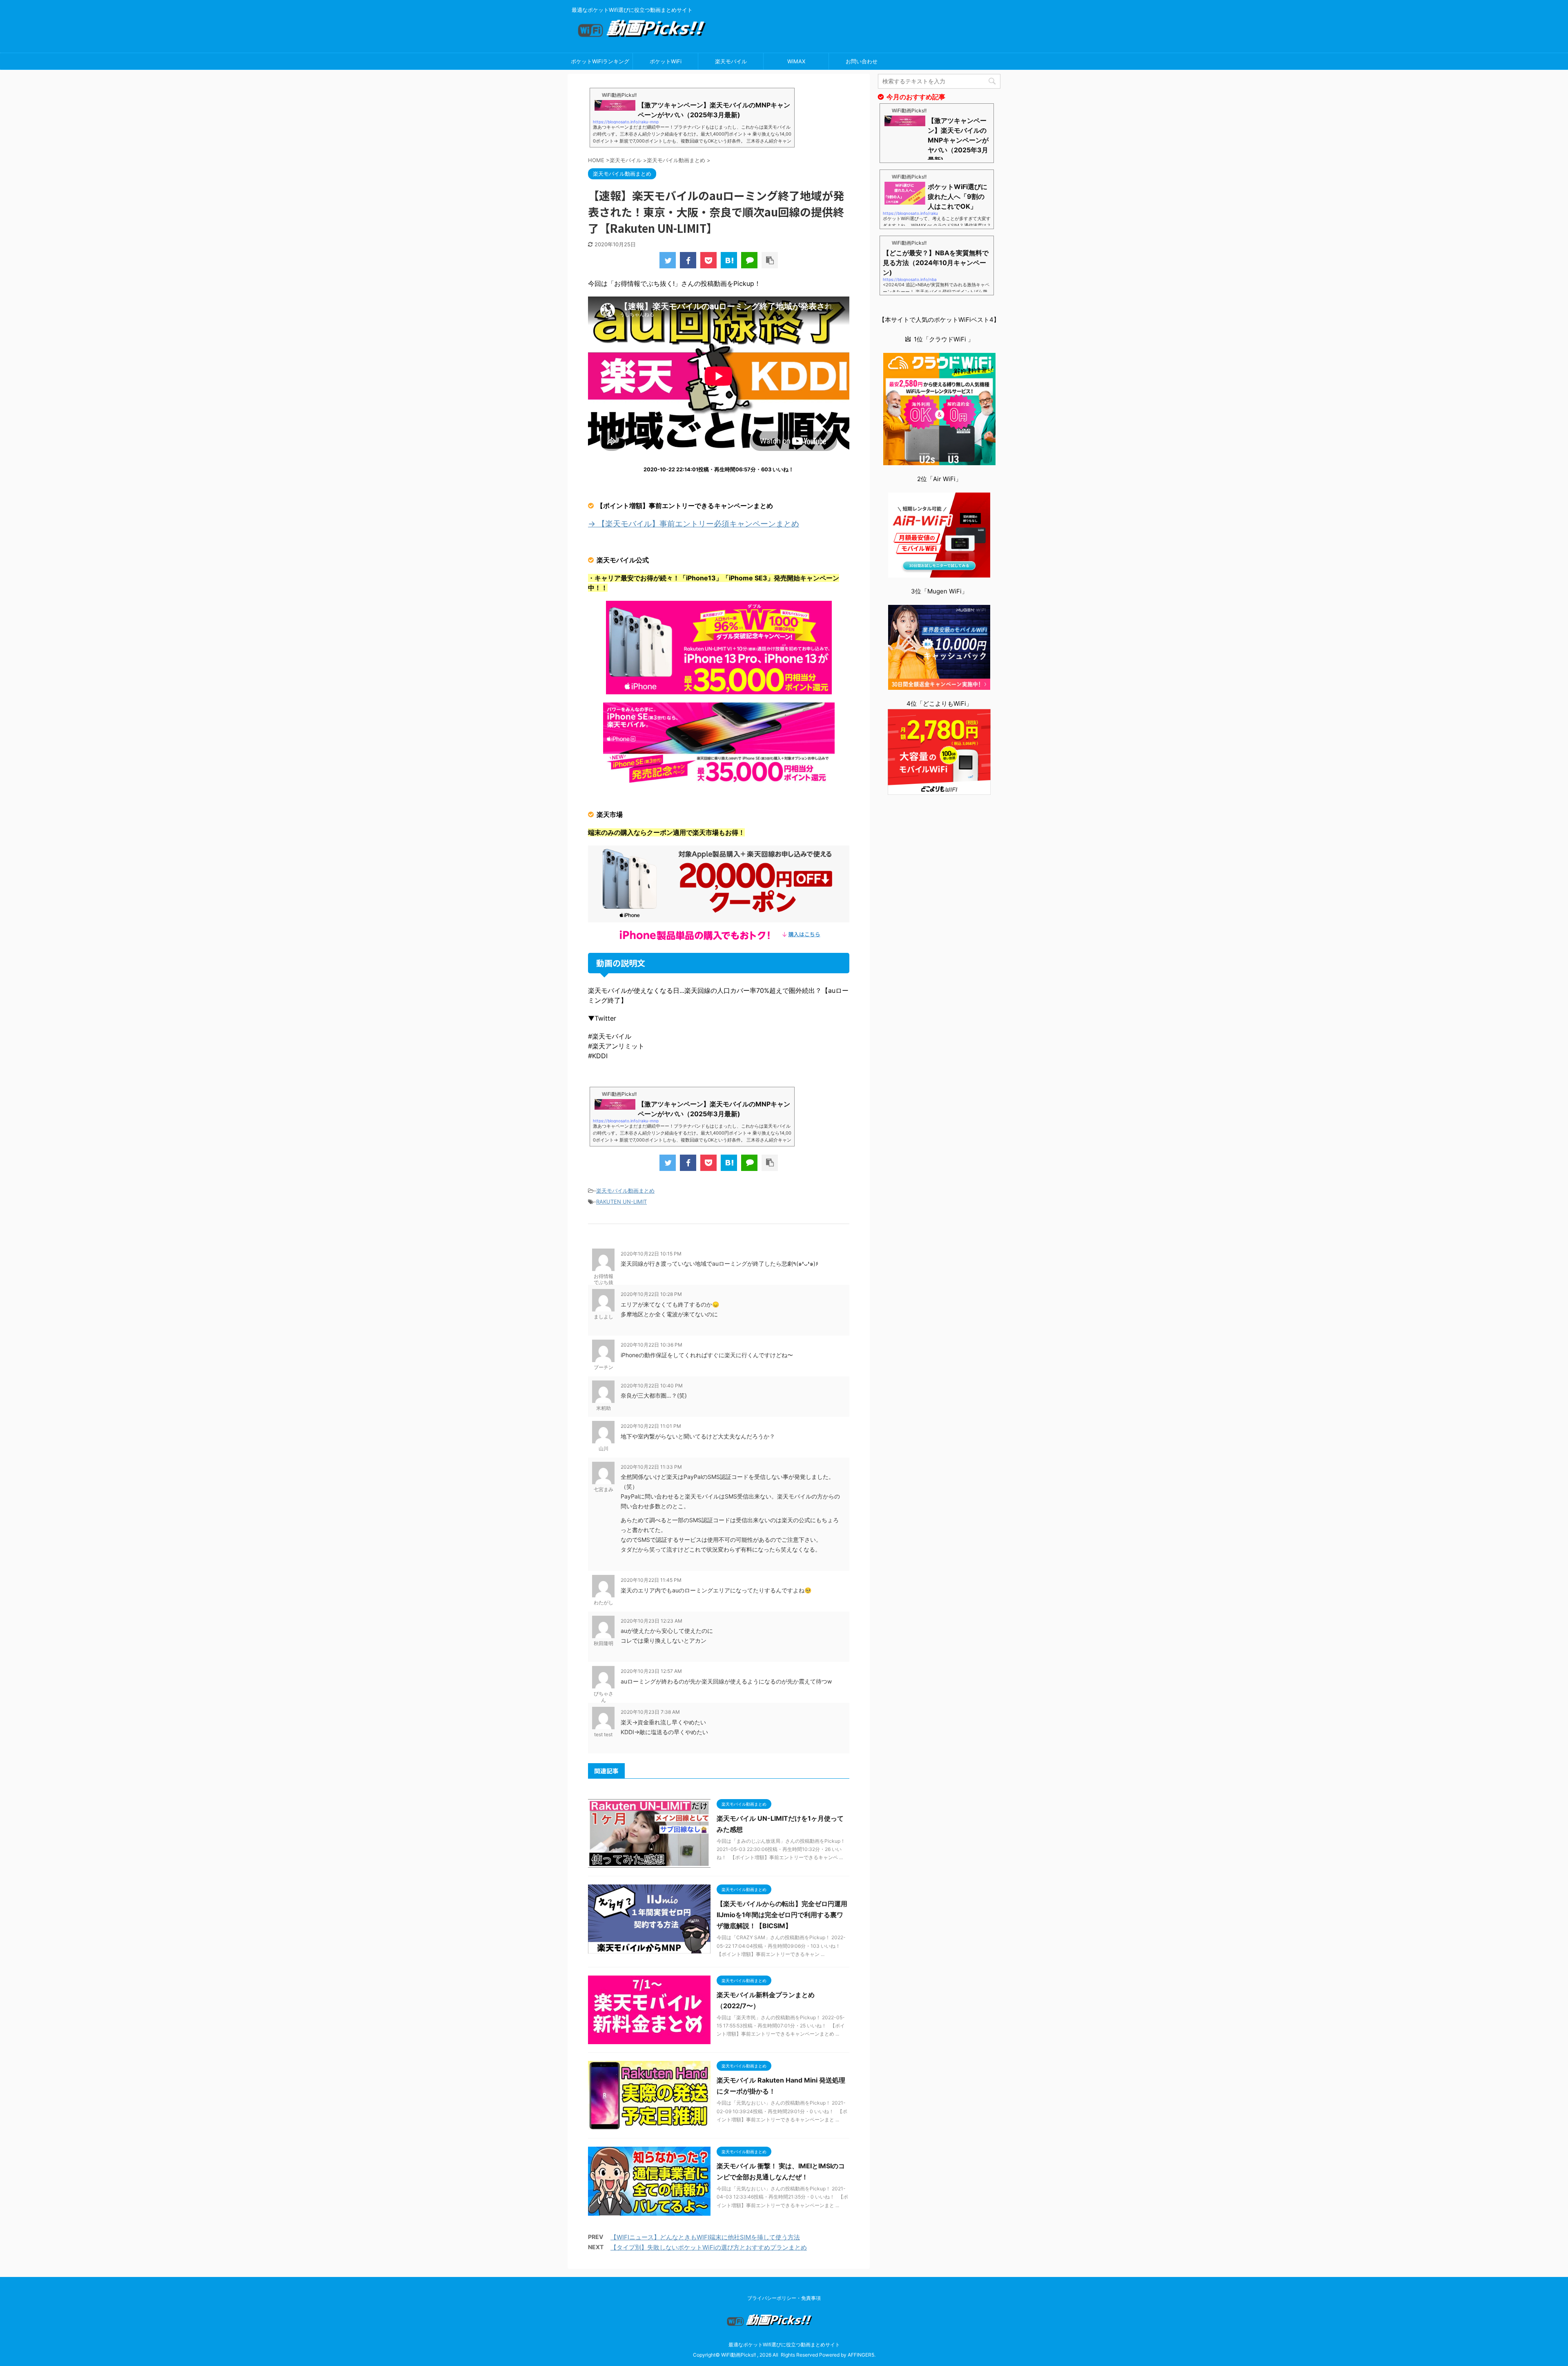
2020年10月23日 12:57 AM (651, 1671)
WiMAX (796, 61)
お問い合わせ (862, 61)
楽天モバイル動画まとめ (625, 1191)
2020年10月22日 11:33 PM (651, 1467)
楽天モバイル (731, 61)
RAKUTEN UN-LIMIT (621, 1202)
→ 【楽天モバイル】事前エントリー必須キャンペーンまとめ (694, 524)
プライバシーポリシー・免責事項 (784, 2298)
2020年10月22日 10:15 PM (651, 1254)
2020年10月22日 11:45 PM (651, 1580)
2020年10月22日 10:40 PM (652, 1386)
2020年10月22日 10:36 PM (651, 1345)
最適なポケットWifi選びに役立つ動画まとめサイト (784, 2345)
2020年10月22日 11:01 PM (651, 1426)
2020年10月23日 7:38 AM (650, 1712)
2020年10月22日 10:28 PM (651, 1294)
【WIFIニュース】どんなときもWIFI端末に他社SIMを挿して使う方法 (705, 2237)
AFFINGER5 (861, 2355)
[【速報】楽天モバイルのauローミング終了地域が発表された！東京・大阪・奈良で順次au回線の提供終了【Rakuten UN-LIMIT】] (729, 260)
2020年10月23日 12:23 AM (651, 1621)
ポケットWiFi (666, 61)
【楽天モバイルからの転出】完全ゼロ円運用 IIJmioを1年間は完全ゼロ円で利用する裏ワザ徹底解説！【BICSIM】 (782, 1915)
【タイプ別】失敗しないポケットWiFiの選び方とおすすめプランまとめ (709, 2247)
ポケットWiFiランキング (600, 61)
